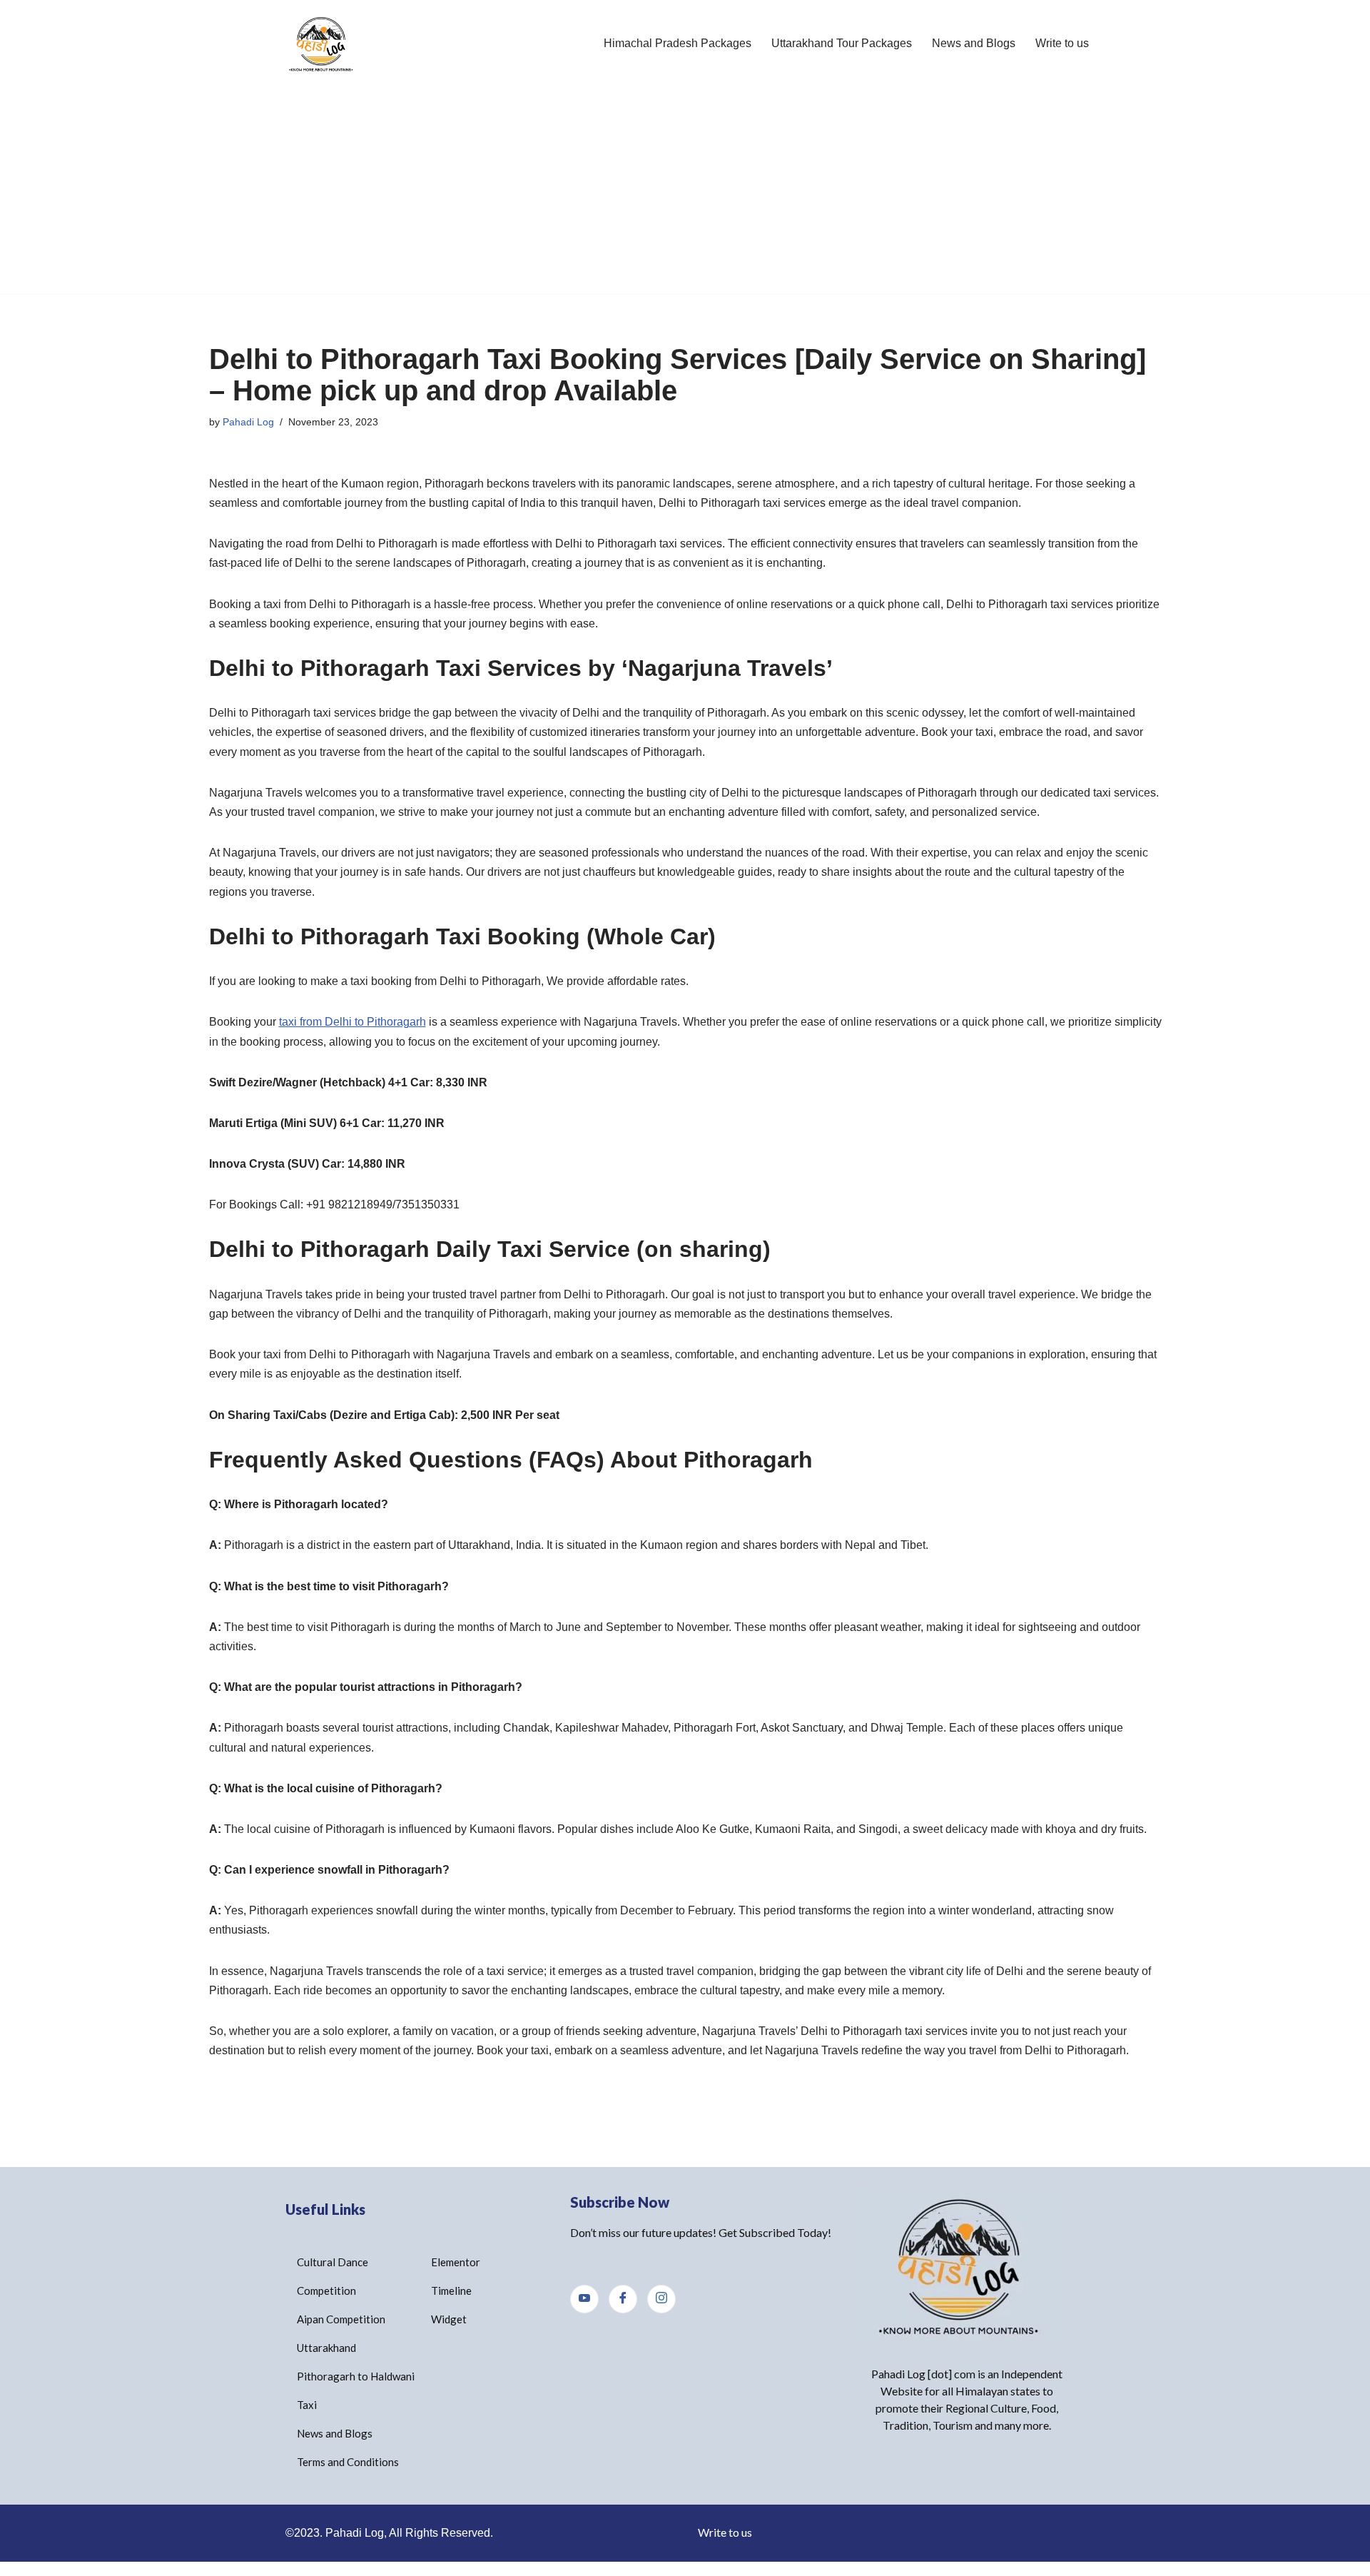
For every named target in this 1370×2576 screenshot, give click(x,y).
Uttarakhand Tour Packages (842, 43)
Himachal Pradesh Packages (678, 43)
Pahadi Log (248, 422)
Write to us (1062, 43)
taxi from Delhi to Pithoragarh (352, 1022)
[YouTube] (584, 2299)
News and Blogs (974, 43)
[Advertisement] (685, 193)
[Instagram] (661, 2299)
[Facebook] (623, 2299)
